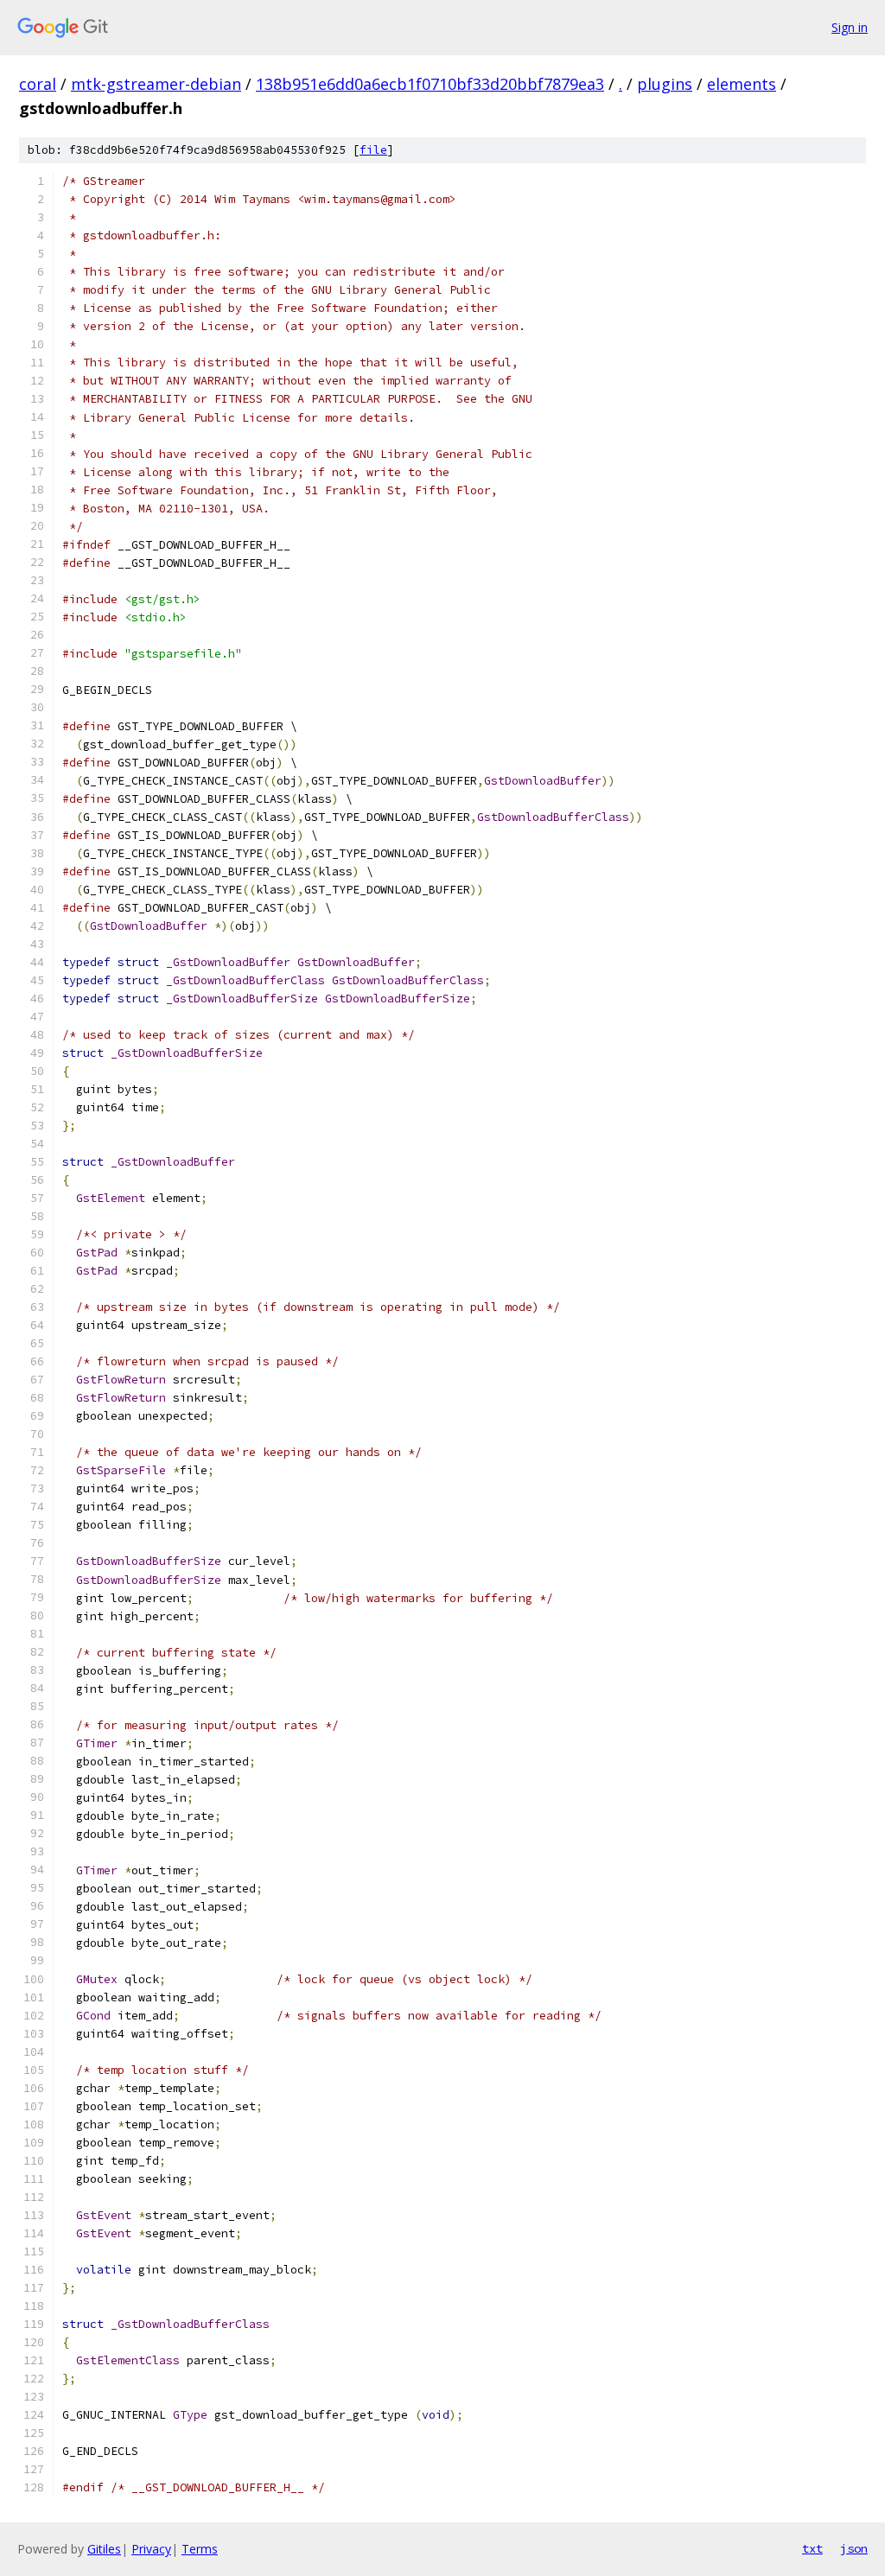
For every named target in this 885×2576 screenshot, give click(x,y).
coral (38, 84)
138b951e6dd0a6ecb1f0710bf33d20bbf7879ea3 (430, 84)
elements (742, 84)
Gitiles (104, 2549)
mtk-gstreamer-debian (156, 84)
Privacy (151, 2549)
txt (812, 2548)
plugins (665, 84)
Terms (200, 2549)
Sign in (850, 27)
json (854, 2548)
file (373, 150)
